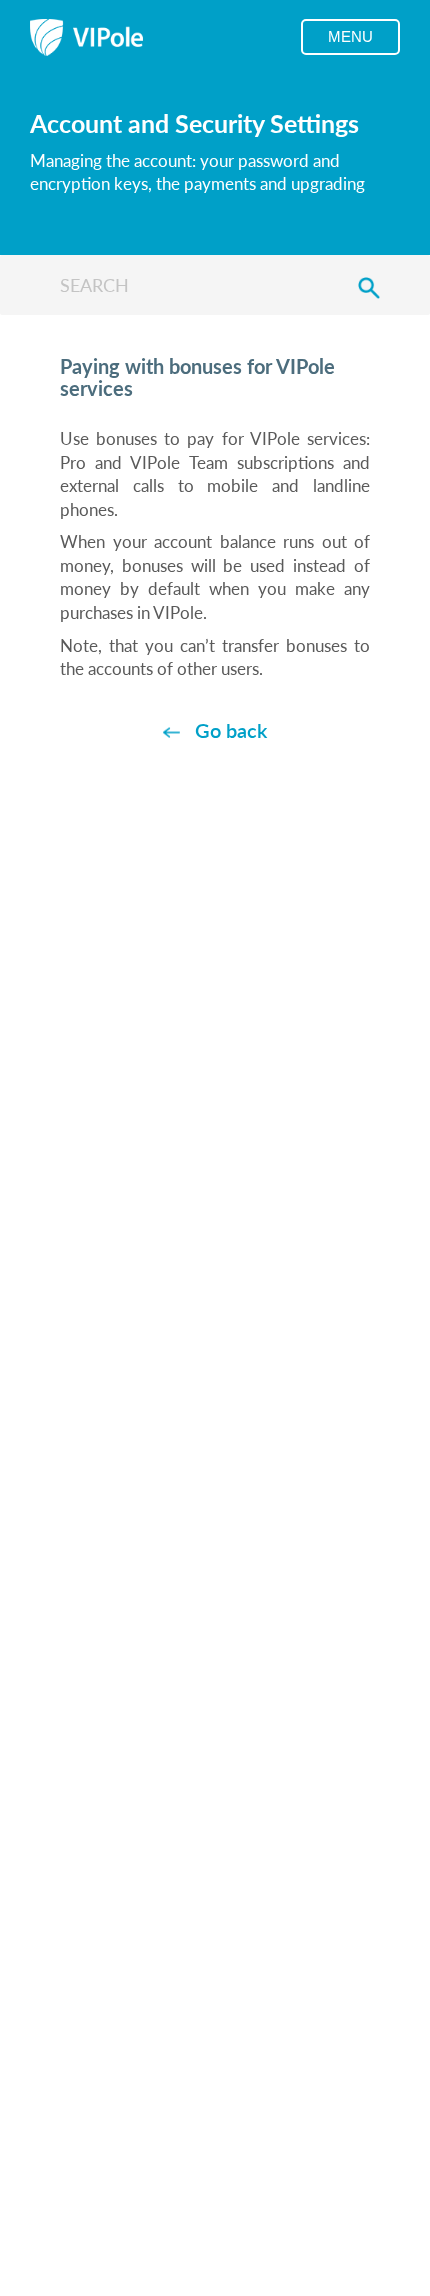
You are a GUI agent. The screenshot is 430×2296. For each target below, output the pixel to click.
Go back (231, 730)
